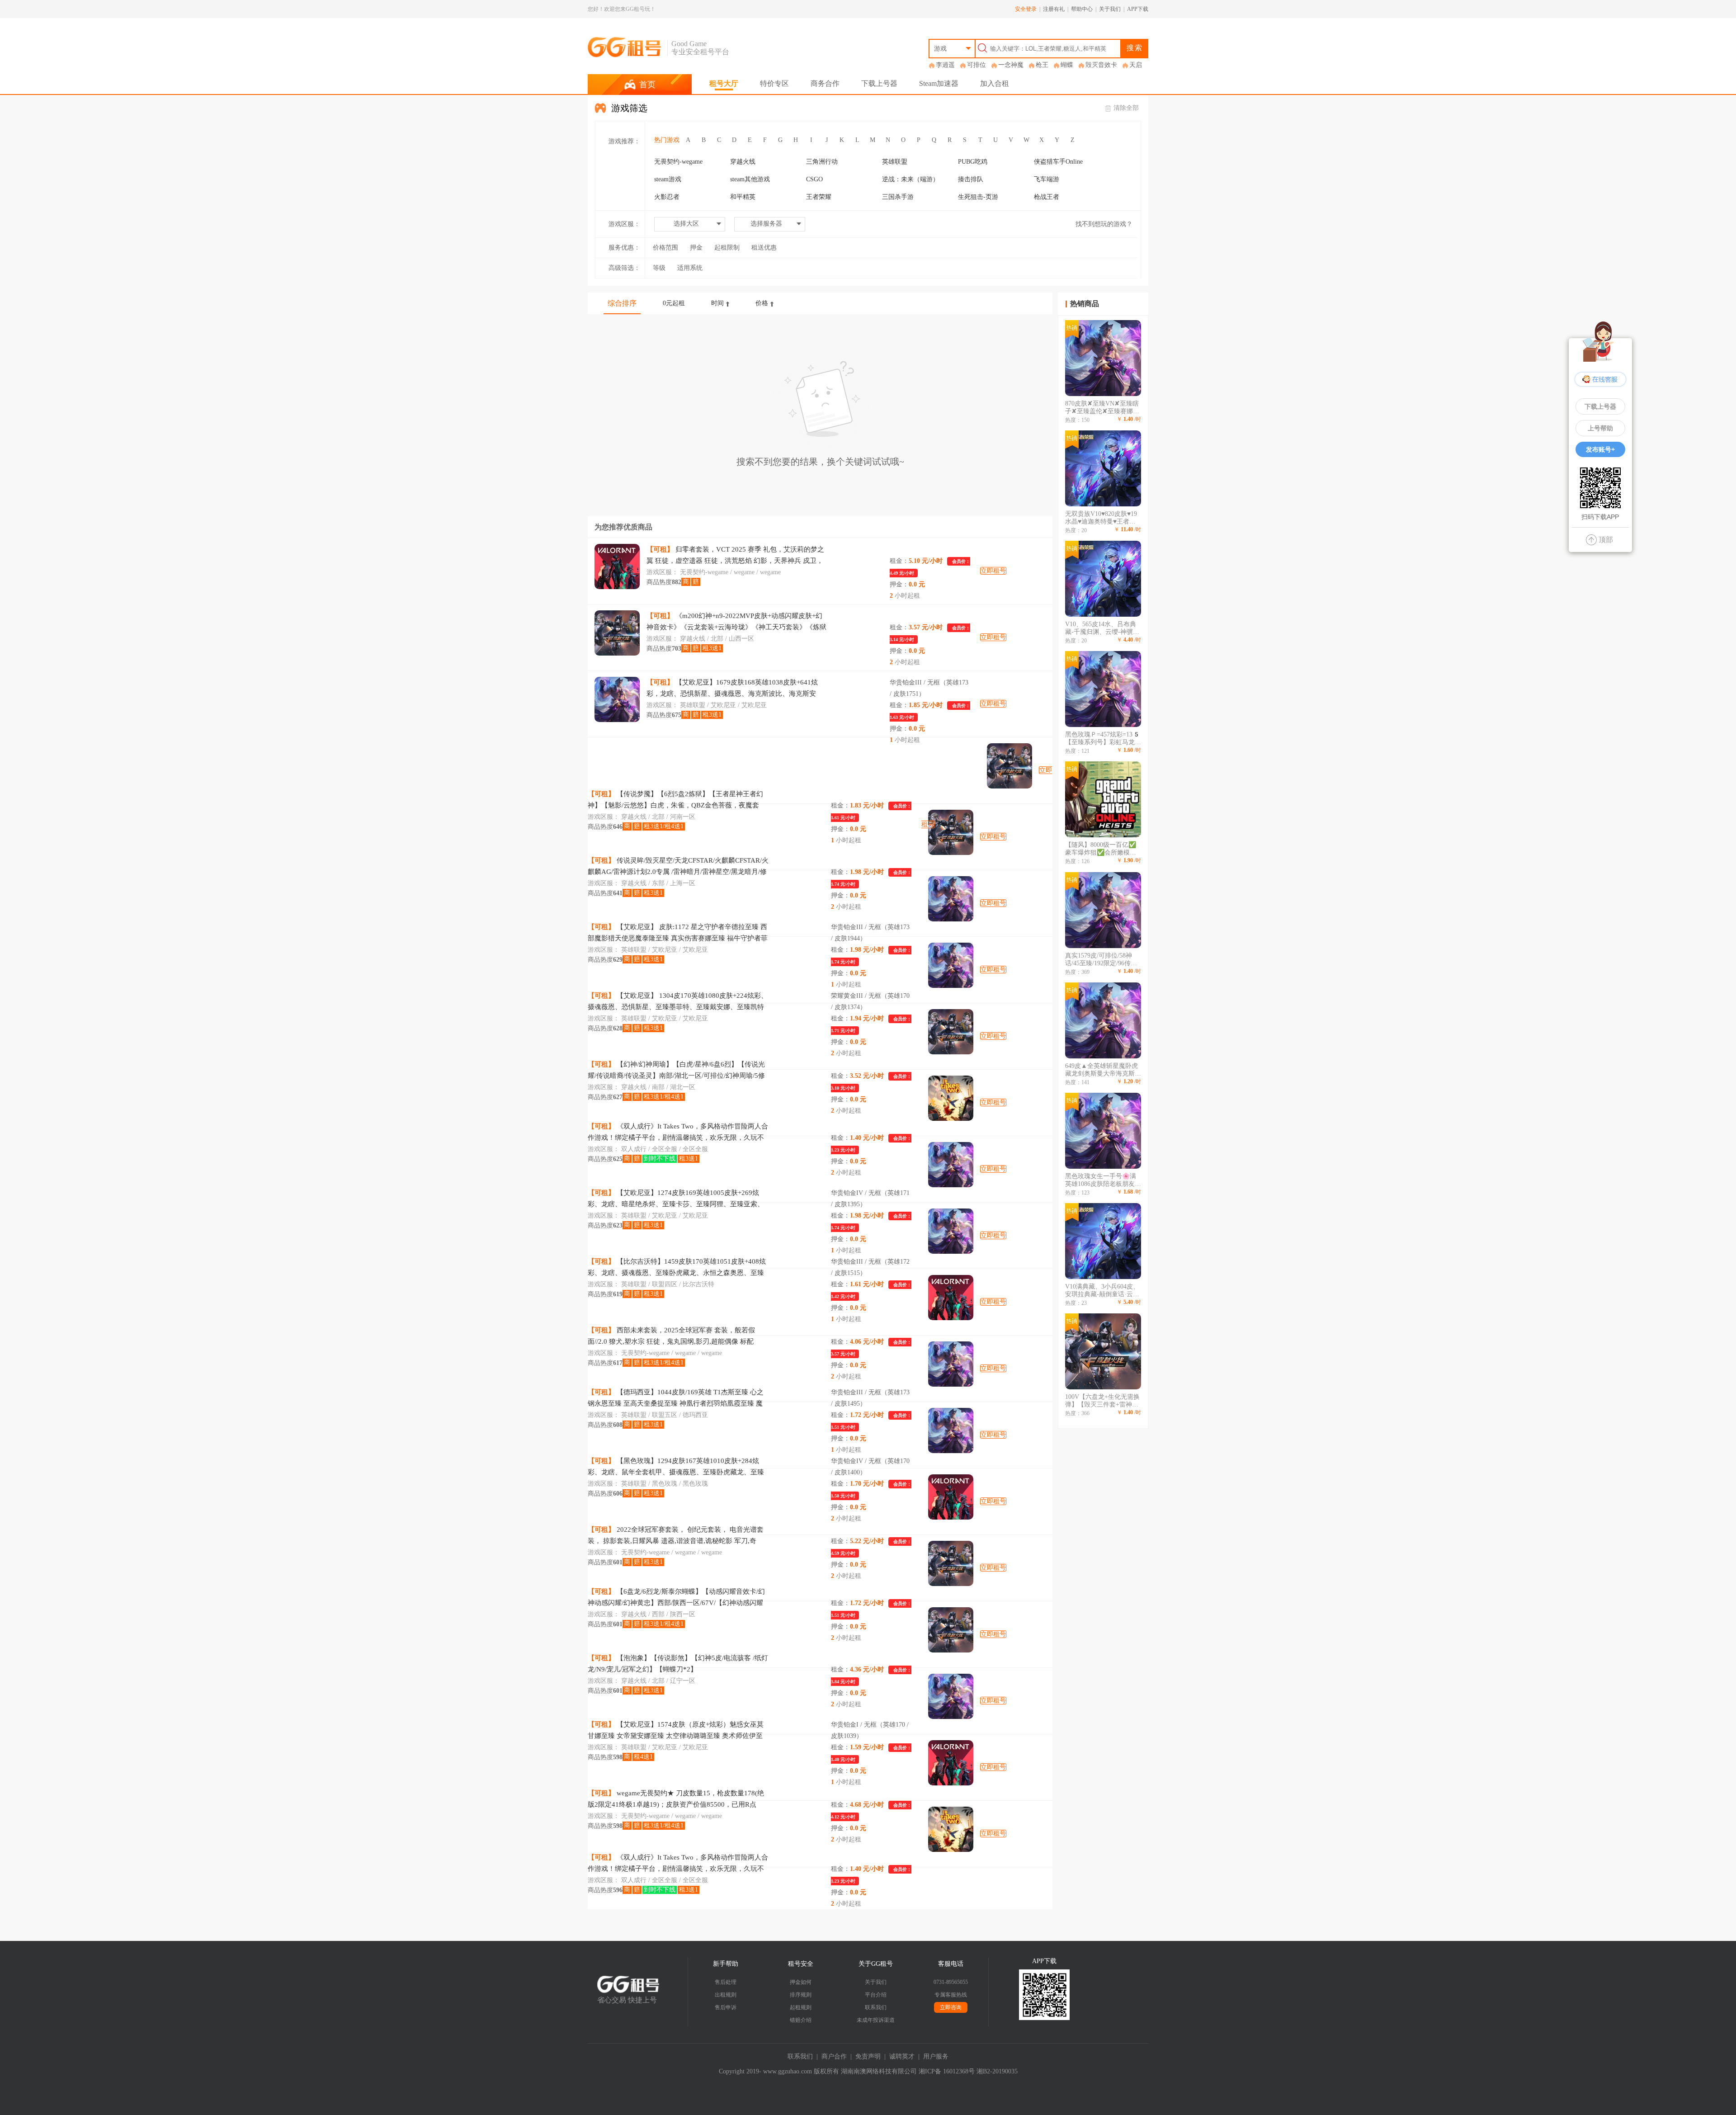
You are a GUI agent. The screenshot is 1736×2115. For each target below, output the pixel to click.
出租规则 (726, 1995)
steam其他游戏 (750, 179)
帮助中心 (1082, 9)
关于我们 (1110, 9)
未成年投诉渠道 (876, 2020)
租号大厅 (724, 83)
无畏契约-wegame (678, 162)
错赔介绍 (801, 2020)
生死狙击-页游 (978, 197)
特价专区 (774, 83)
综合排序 (622, 303)
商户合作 (834, 2056)
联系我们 (876, 2007)
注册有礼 (1054, 9)
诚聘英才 (902, 2056)
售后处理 (726, 1982)
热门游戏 (667, 140)
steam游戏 (668, 179)
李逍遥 (945, 65)
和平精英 (743, 197)
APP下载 (1138, 9)
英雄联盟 (895, 162)
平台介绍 (876, 1995)
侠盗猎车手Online (1058, 162)
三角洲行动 (822, 162)
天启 (1136, 65)
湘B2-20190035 (997, 2071)
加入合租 (995, 83)
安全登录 (1026, 9)
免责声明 (868, 2056)
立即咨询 (951, 2007)
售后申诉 (726, 2007)
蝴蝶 (1067, 65)
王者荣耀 (819, 197)
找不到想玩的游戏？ (1104, 224)
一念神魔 (1011, 65)
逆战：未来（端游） (910, 179)
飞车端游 (1047, 179)
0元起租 (674, 303)
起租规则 (801, 2007)
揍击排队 (971, 179)
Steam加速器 (939, 83)
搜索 (1135, 48)
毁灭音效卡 (1101, 65)
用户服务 (936, 2056)
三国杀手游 (898, 197)
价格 (762, 303)
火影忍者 (667, 197)
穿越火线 (743, 162)
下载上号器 (879, 83)
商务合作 (825, 83)
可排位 (976, 65)
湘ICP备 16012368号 (947, 2071)
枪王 (1042, 65)
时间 (717, 303)
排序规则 (801, 1995)
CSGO (814, 179)
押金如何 (801, 1982)
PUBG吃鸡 (973, 162)
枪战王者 (1047, 197)
